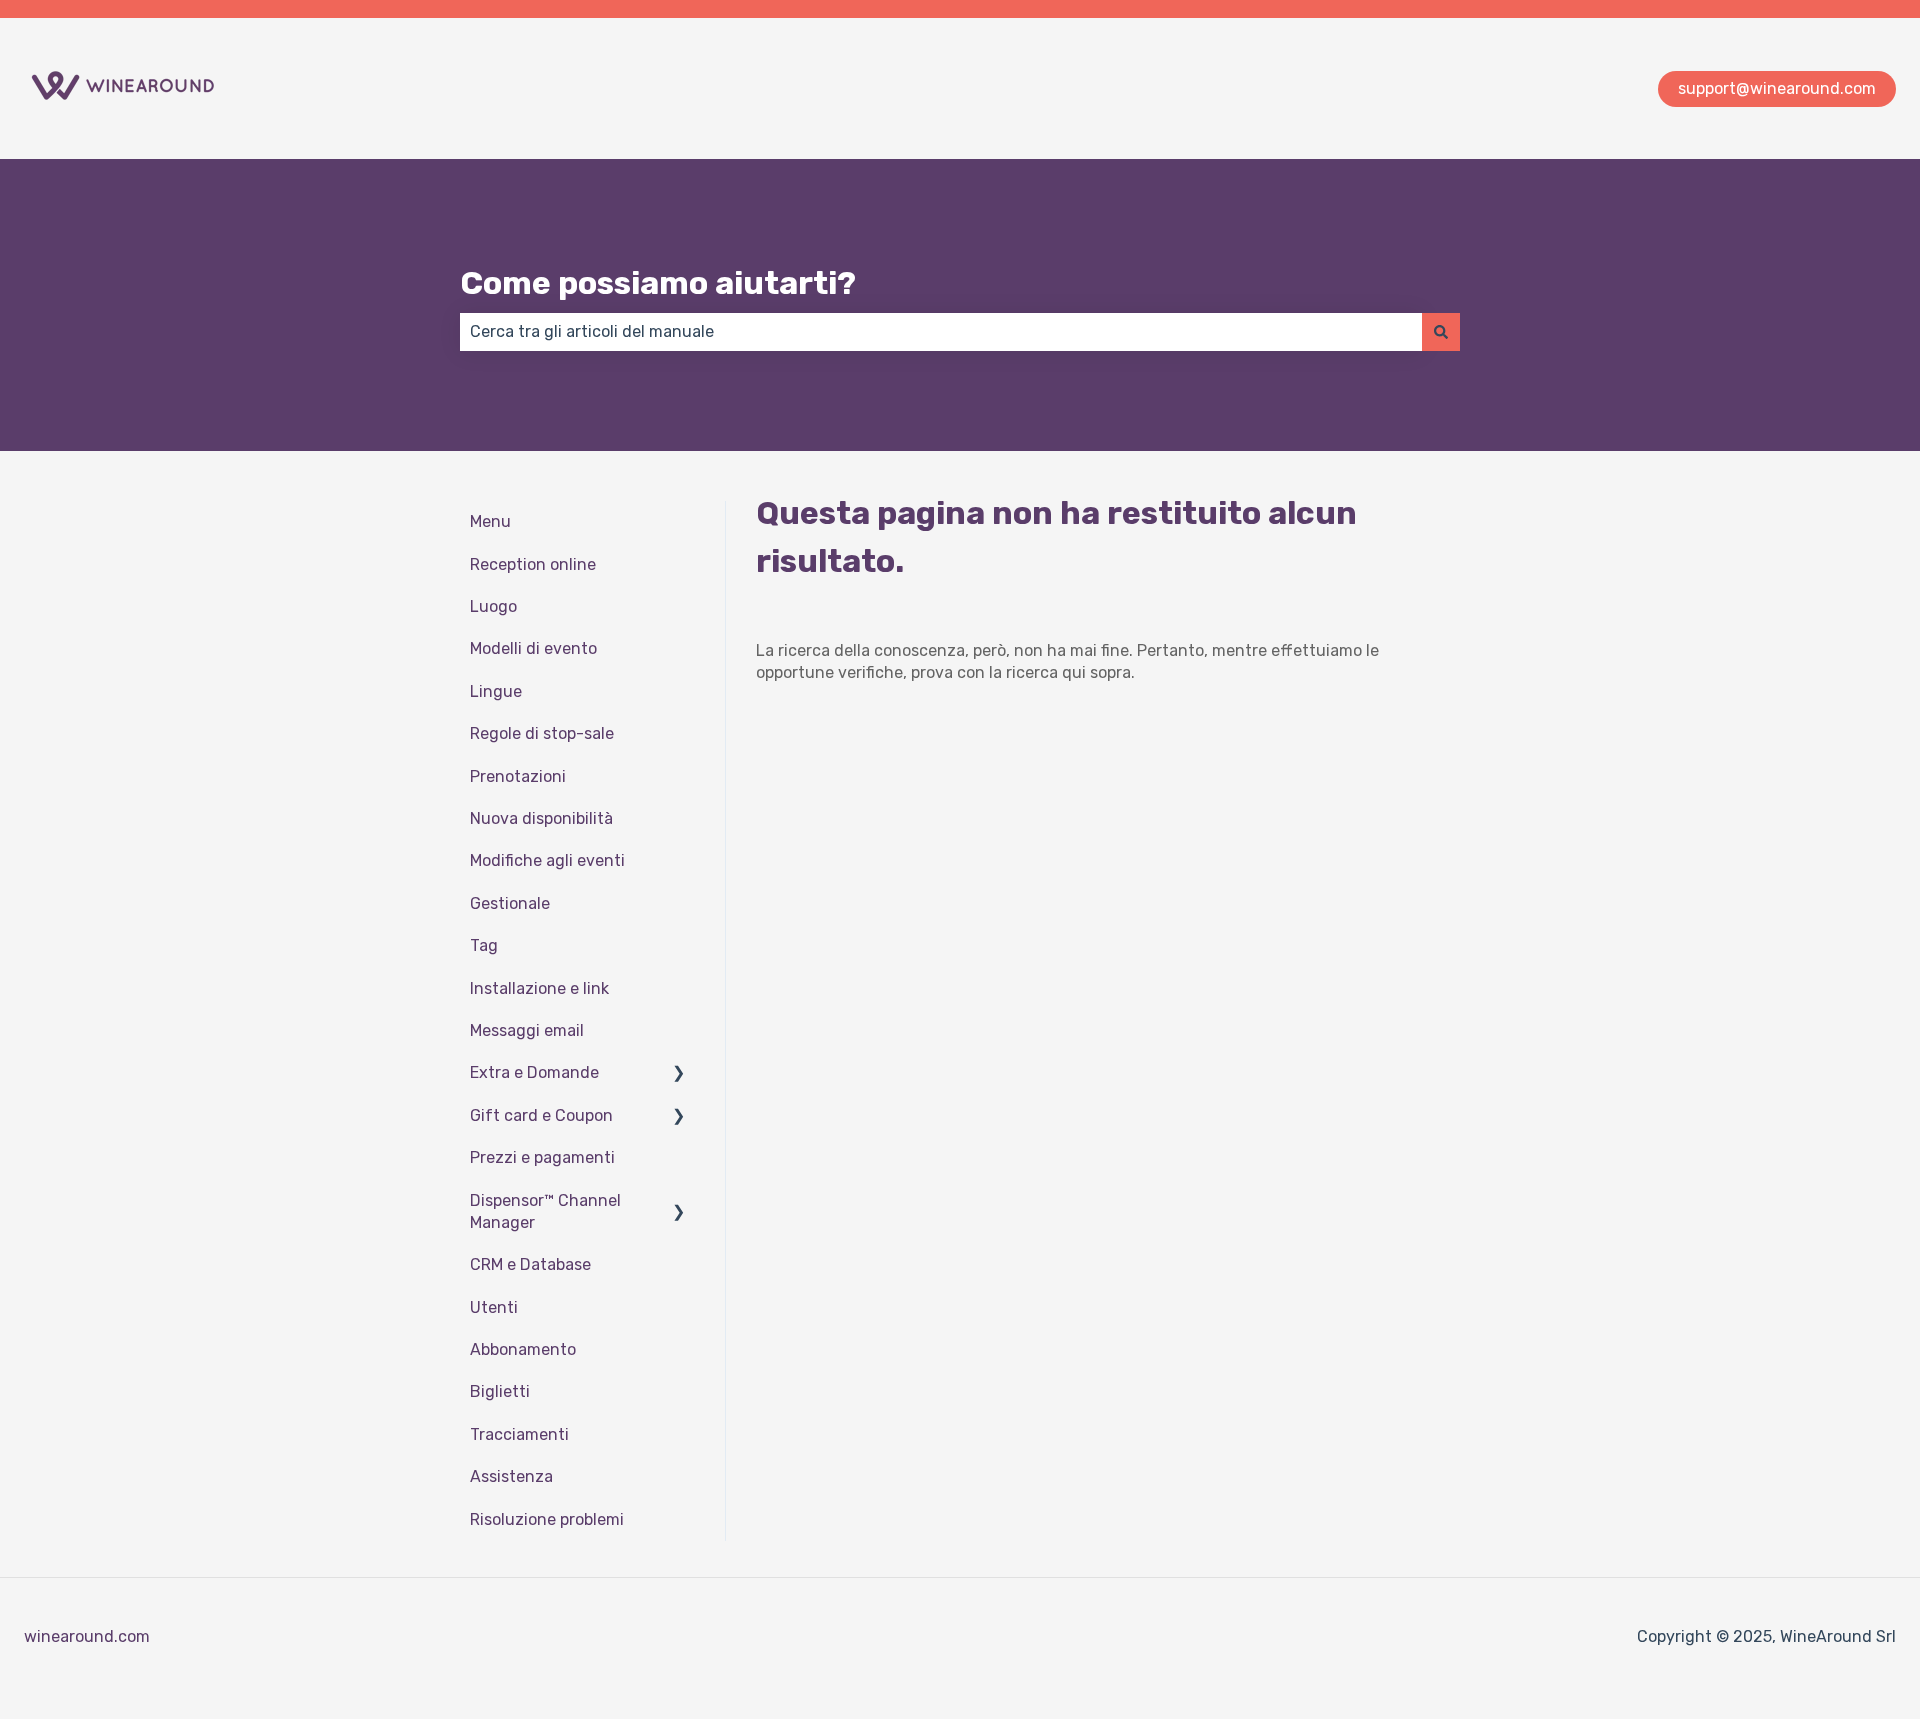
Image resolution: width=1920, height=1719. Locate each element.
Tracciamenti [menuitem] (519, 1434)
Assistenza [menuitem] (511, 1476)
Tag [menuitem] (484, 945)
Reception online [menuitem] (533, 564)
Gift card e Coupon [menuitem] (541, 1115)
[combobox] (941, 332)
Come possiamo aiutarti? (658, 283)
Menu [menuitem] (490, 521)
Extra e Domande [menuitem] (534, 1072)
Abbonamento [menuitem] (523, 1349)
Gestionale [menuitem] (510, 903)
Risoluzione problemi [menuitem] (547, 1519)
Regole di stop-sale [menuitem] (542, 733)
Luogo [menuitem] (493, 606)
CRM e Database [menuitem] (530, 1264)
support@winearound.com (1777, 88)
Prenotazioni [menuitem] (518, 776)
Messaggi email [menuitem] (527, 1030)
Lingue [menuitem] (496, 691)
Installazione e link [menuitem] (539, 988)
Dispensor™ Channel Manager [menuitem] (545, 1211)
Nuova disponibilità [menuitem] (541, 818)
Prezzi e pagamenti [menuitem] (542, 1157)
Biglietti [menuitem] (500, 1391)
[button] (679, 1074)
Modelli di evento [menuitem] (533, 648)
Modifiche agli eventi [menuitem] (547, 860)
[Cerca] (1441, 332)
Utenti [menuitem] (494, 1307)
